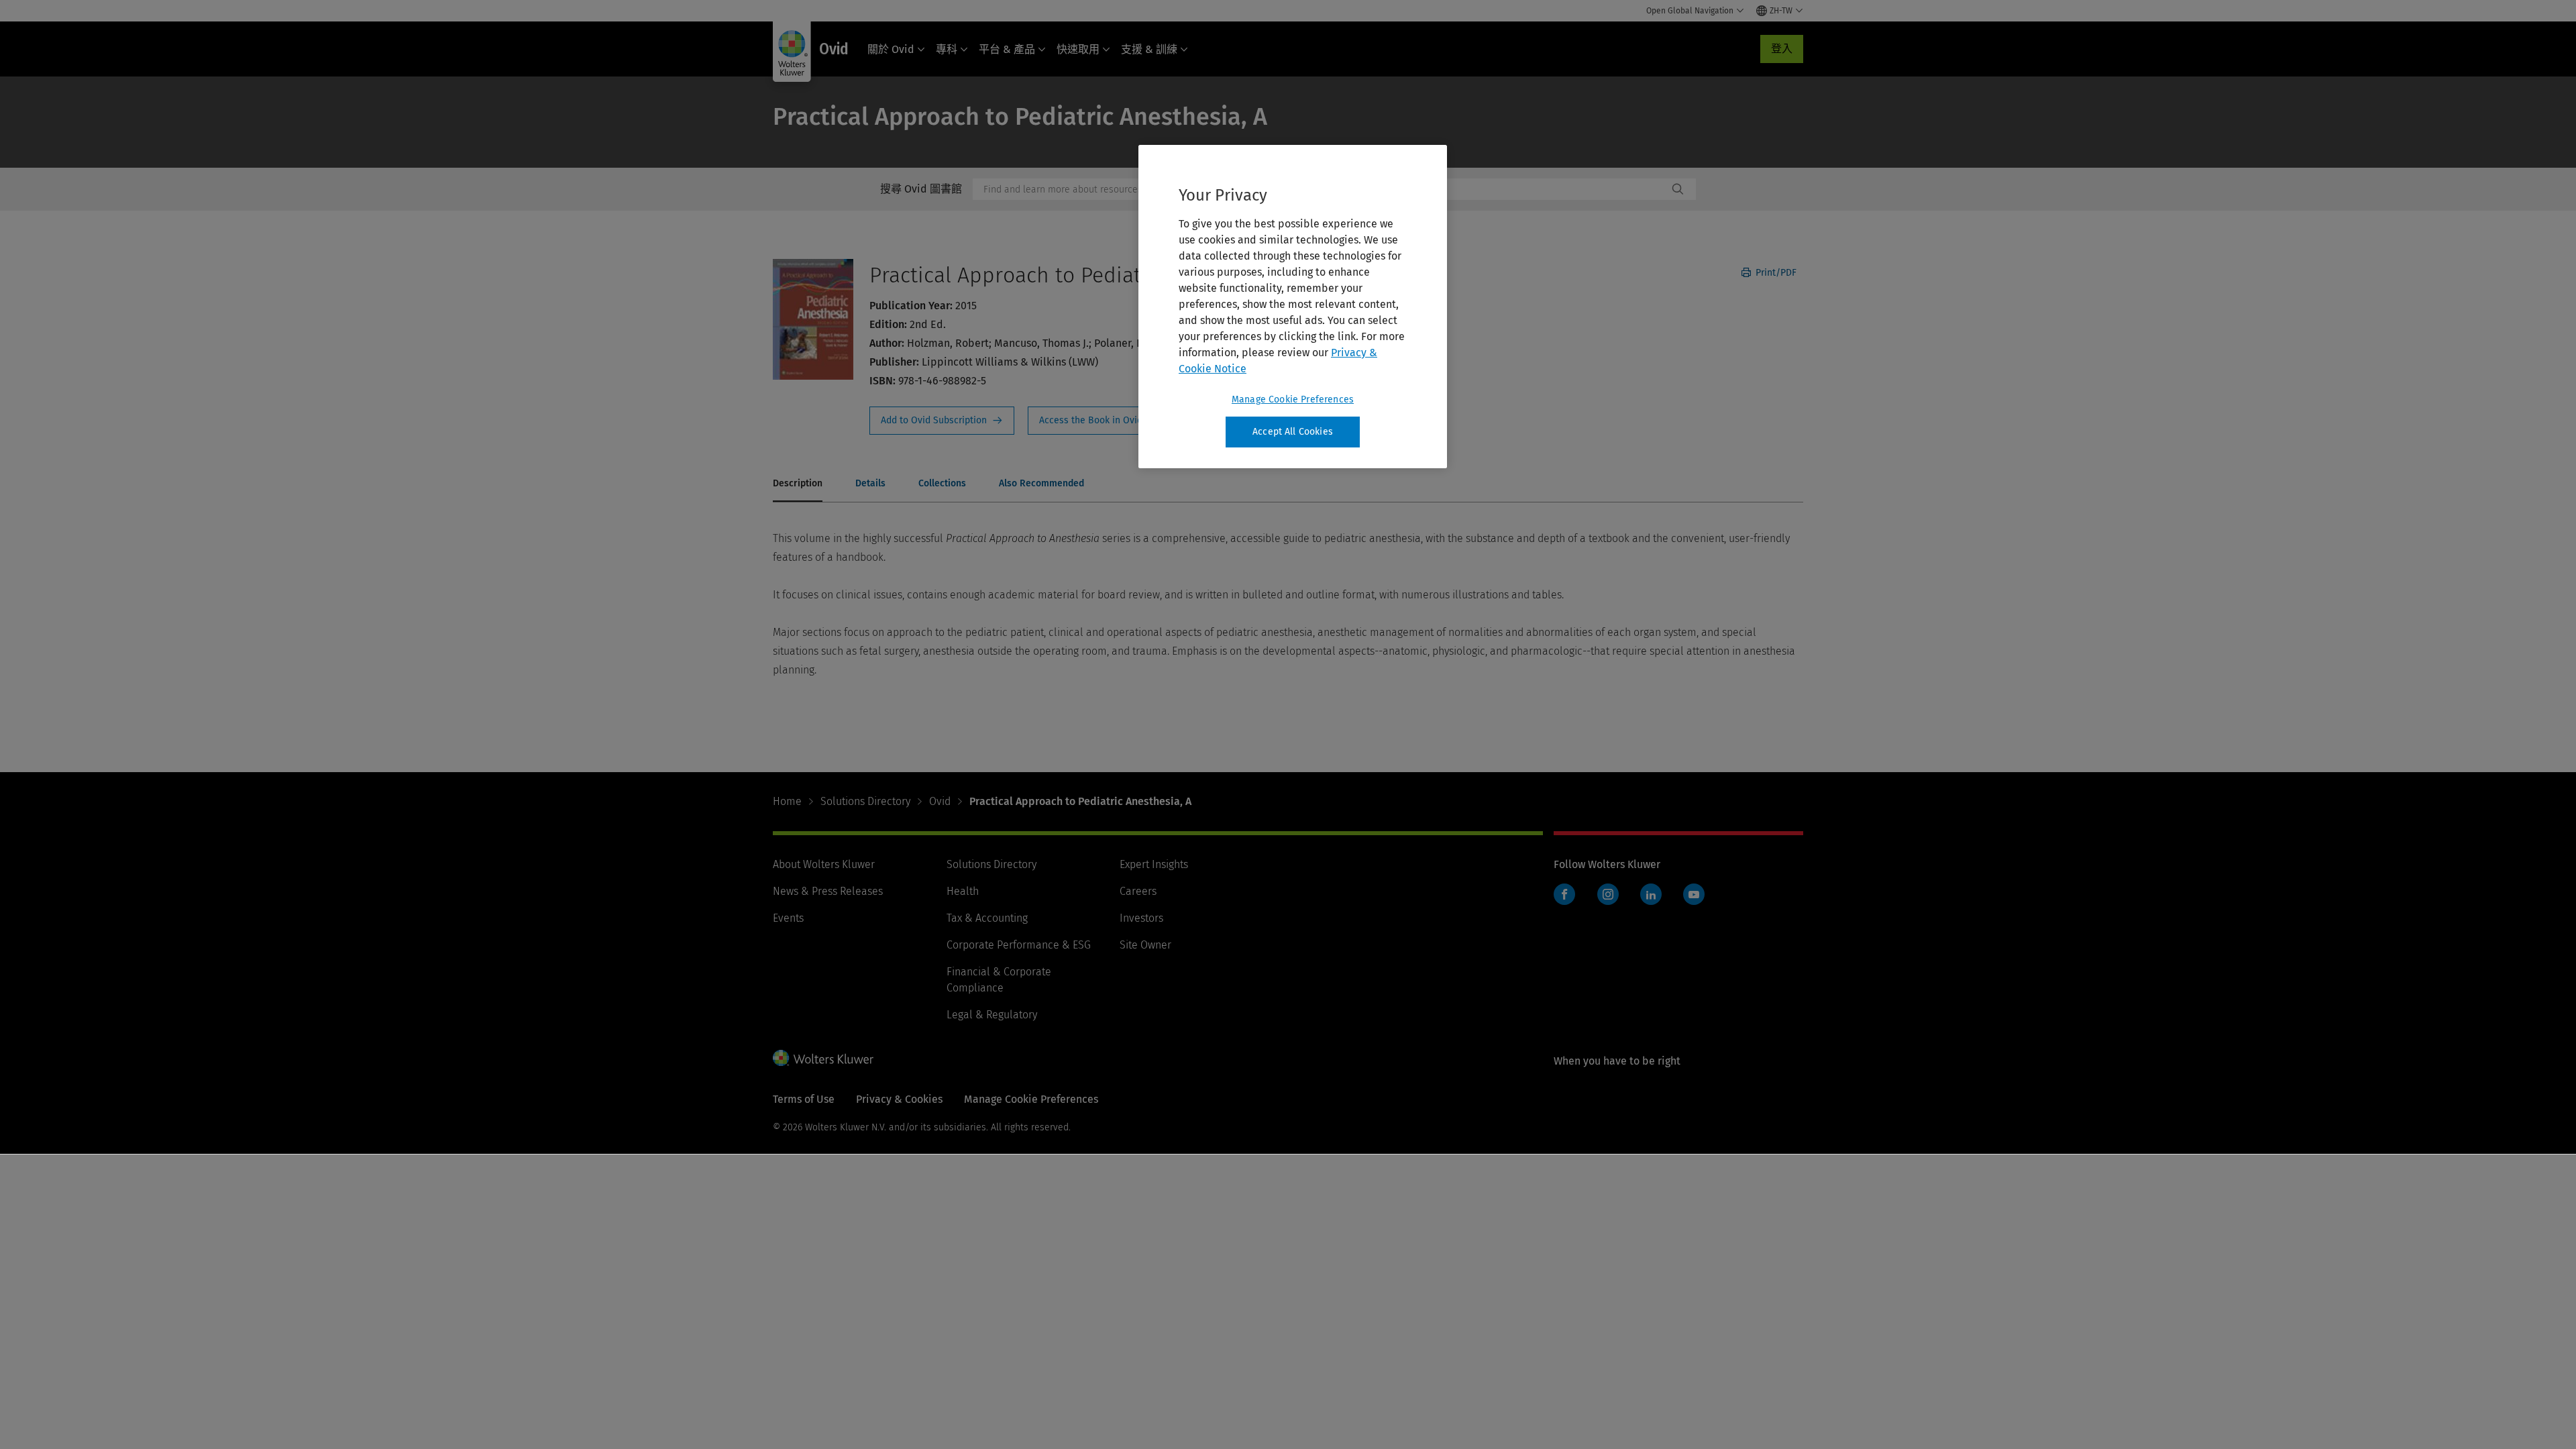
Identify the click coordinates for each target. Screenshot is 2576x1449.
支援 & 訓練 (1149, 49)
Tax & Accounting (987, 918)
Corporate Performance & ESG (1019, 945)
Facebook (1564, 894)
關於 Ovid (891, 49)
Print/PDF (1775, 273)
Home (787, 801)
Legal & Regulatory (992, 1015)
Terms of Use (804, 1099)
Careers (1138, 891)
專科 (947, 49)
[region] (1293, 307)
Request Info (942, 421)
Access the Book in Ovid (1099, 421)
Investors (1141, 918)
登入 (1782, 49)
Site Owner (1145, 945)
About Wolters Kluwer (824, 864)
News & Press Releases (828, 891)
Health (963, 891)
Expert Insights (1154, 864)
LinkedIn (1651, 894)
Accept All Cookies (1293, 432)
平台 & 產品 (1007, 49)
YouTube (1694, 894)
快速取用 (1078, 49)
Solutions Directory (865, 801)
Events (788, 918)
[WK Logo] (823, 1058)
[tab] (798, 484)
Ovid (940, 801)
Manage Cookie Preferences (1293, 399)
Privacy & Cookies (899, 1099)
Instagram (1608, 894)
